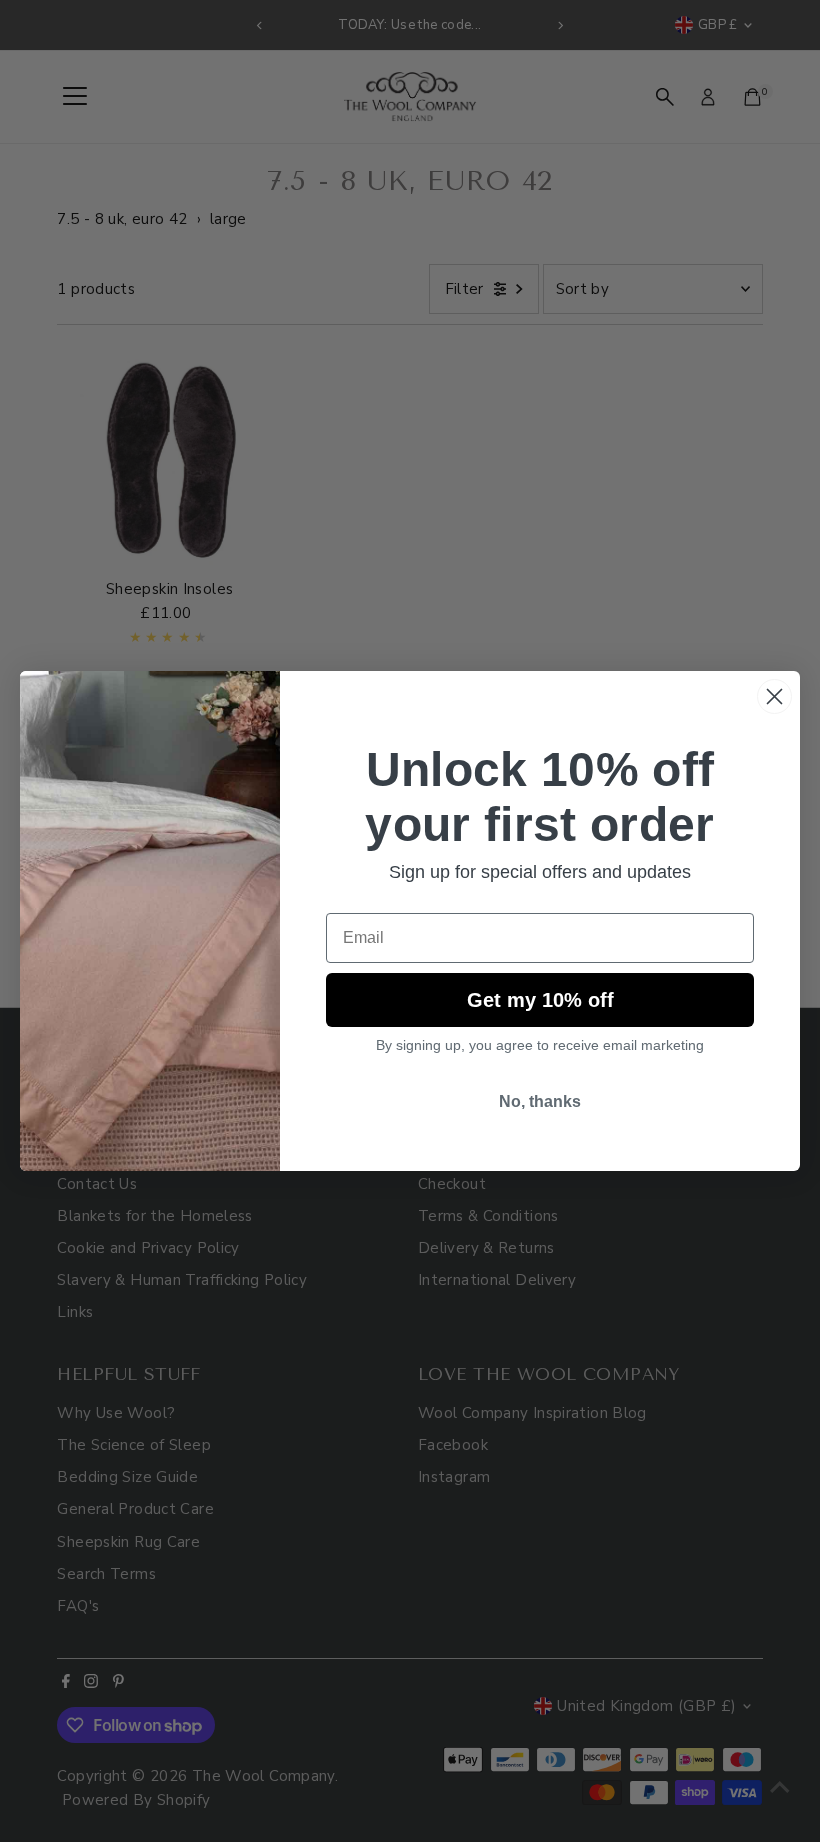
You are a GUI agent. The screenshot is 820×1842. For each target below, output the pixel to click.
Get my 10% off (540, 1000)
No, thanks (540, 1101)
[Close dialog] (774, 696)
